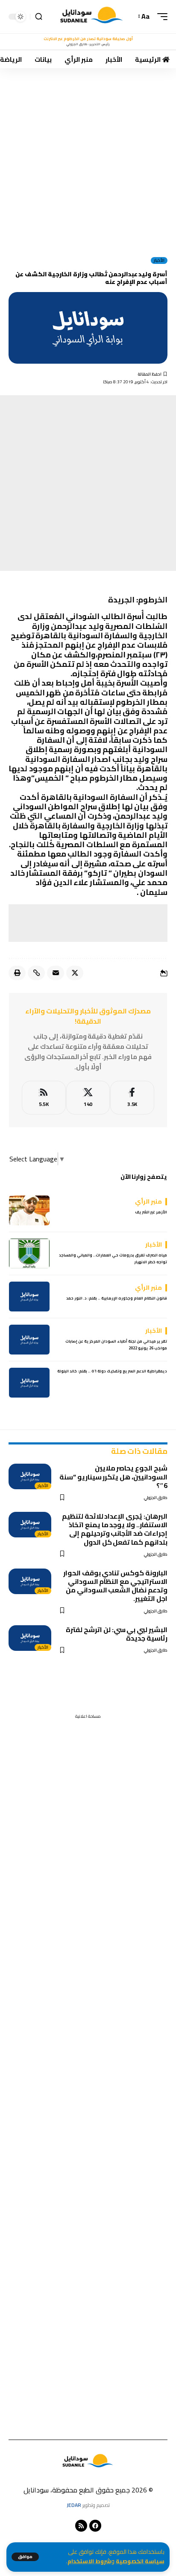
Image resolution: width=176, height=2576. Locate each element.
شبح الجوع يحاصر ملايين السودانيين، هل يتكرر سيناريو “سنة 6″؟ (113, 1476)
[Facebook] (132, 1098)
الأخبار (159, 260)
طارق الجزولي (156, 1498)
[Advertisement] (88, 159)
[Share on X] (75, 973)
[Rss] (81, 2526)
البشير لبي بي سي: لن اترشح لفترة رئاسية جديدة (117, 1634)
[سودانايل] (92, 17)
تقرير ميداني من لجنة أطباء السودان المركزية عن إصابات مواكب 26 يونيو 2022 (116, 1344)
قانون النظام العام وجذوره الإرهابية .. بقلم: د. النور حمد (117, 1298)
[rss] (44, 1098)
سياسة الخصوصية (140, 2561)
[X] (88, 1098)
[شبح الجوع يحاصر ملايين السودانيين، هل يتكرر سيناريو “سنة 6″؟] (30, 1476)
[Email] (56, 973)
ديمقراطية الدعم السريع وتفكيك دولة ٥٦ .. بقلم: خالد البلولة (112, 1371)
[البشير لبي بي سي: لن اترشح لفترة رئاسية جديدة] (30, 1638)
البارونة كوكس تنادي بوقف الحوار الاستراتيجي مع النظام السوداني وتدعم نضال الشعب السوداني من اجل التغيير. (115, 1586)
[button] (25, 2557)
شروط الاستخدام (89, 2561)
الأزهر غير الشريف (151, 1212)
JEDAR (74, 2505)
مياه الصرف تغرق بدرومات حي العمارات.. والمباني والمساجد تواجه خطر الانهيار (113, 1258)
